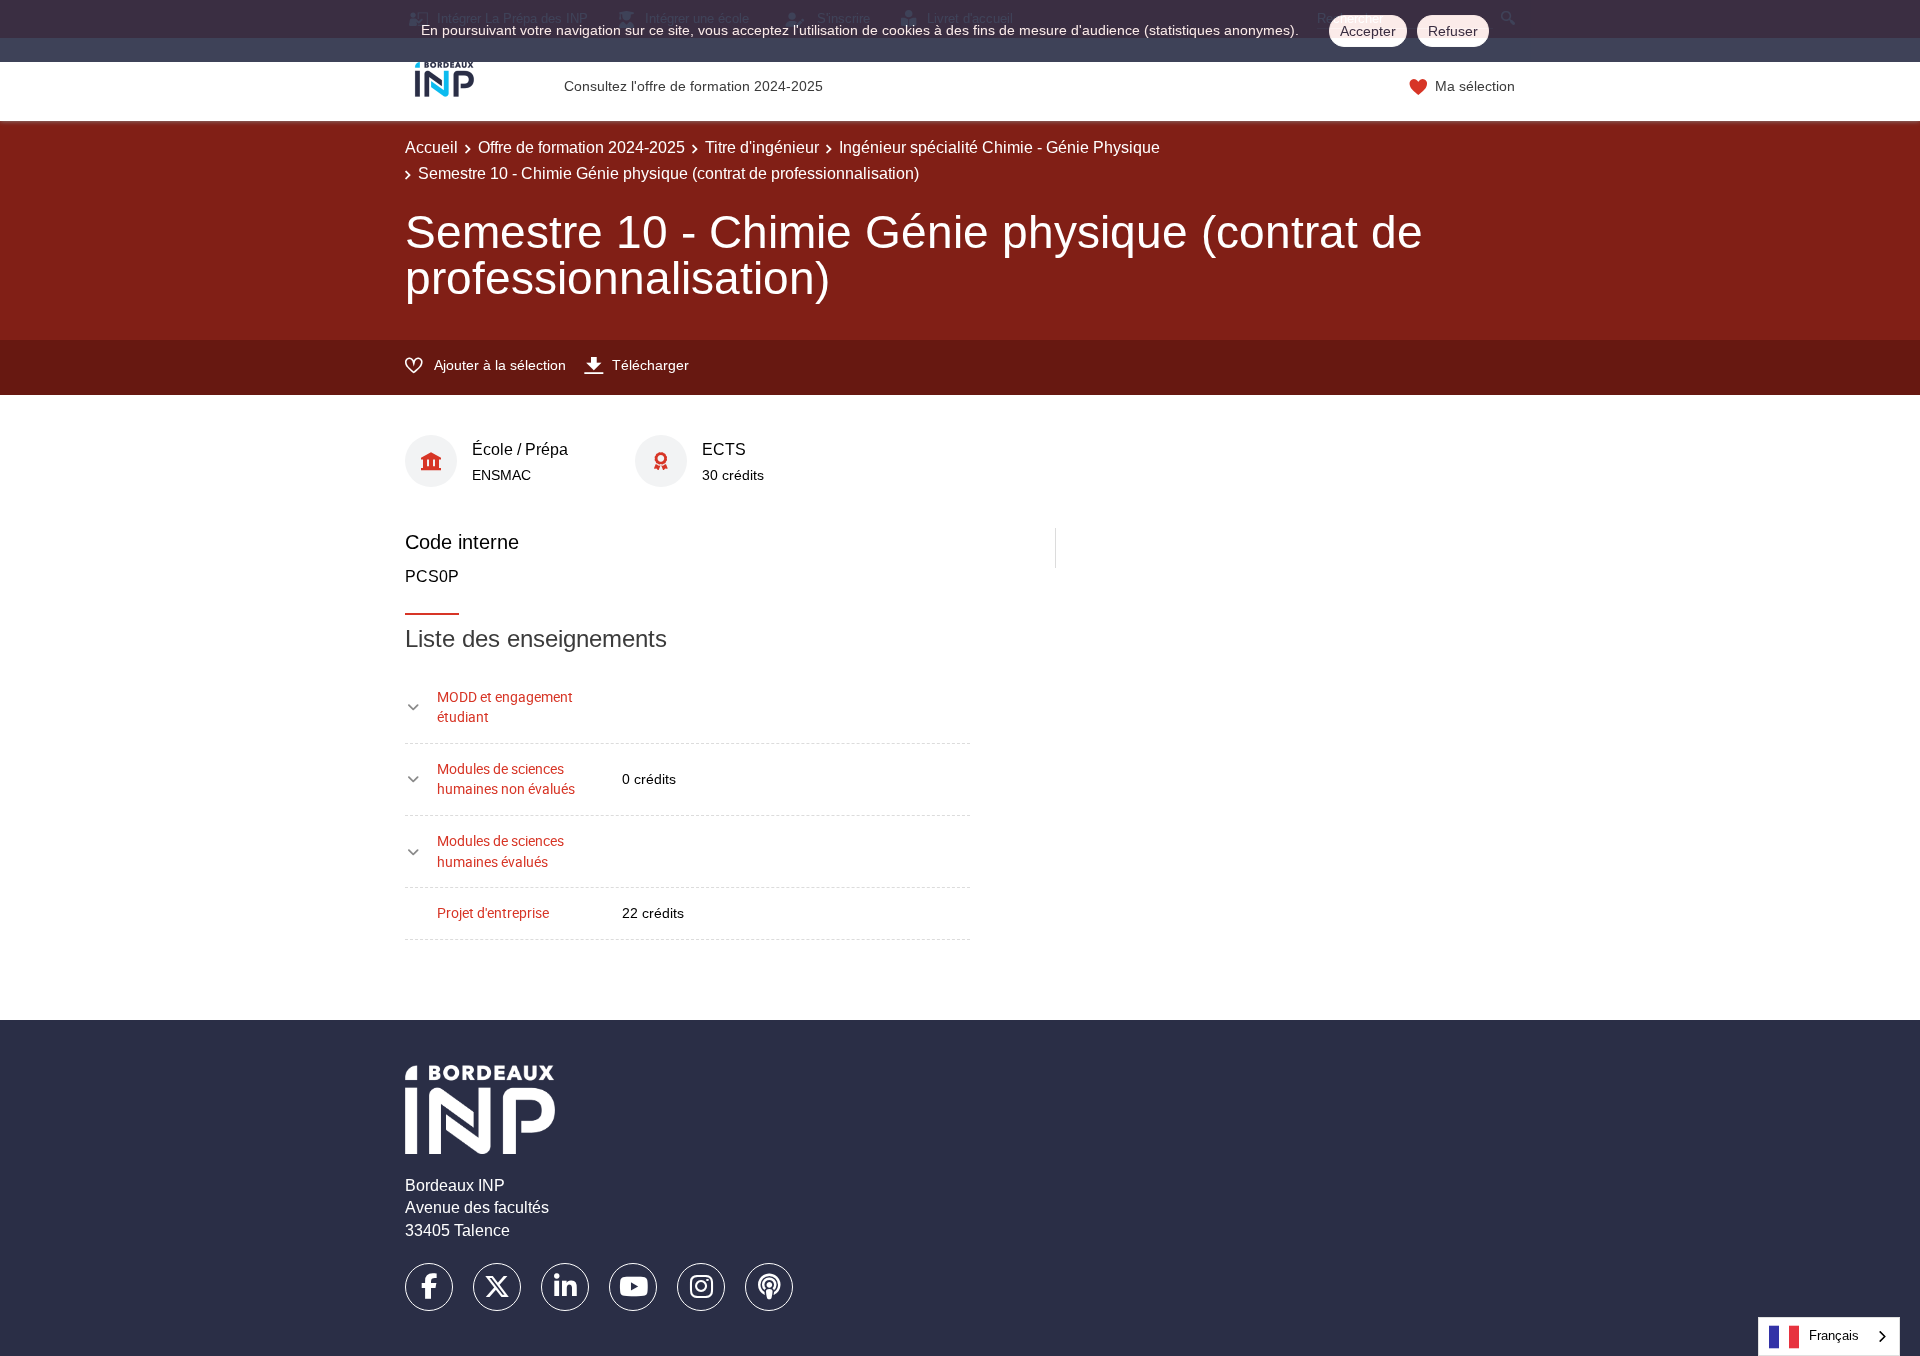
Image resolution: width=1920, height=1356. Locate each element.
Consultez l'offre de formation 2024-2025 (693, 86)
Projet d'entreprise (493, 912)
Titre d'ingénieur (762, 147)
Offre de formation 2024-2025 (581, 147)
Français (1834, 1335)
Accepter (1368, 31)
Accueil (431, 147)
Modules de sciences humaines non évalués (506, 779)
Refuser (1453, 31)
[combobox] (1829, 1336)
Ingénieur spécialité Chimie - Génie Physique (999, 147)
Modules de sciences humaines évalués (500, 851)
